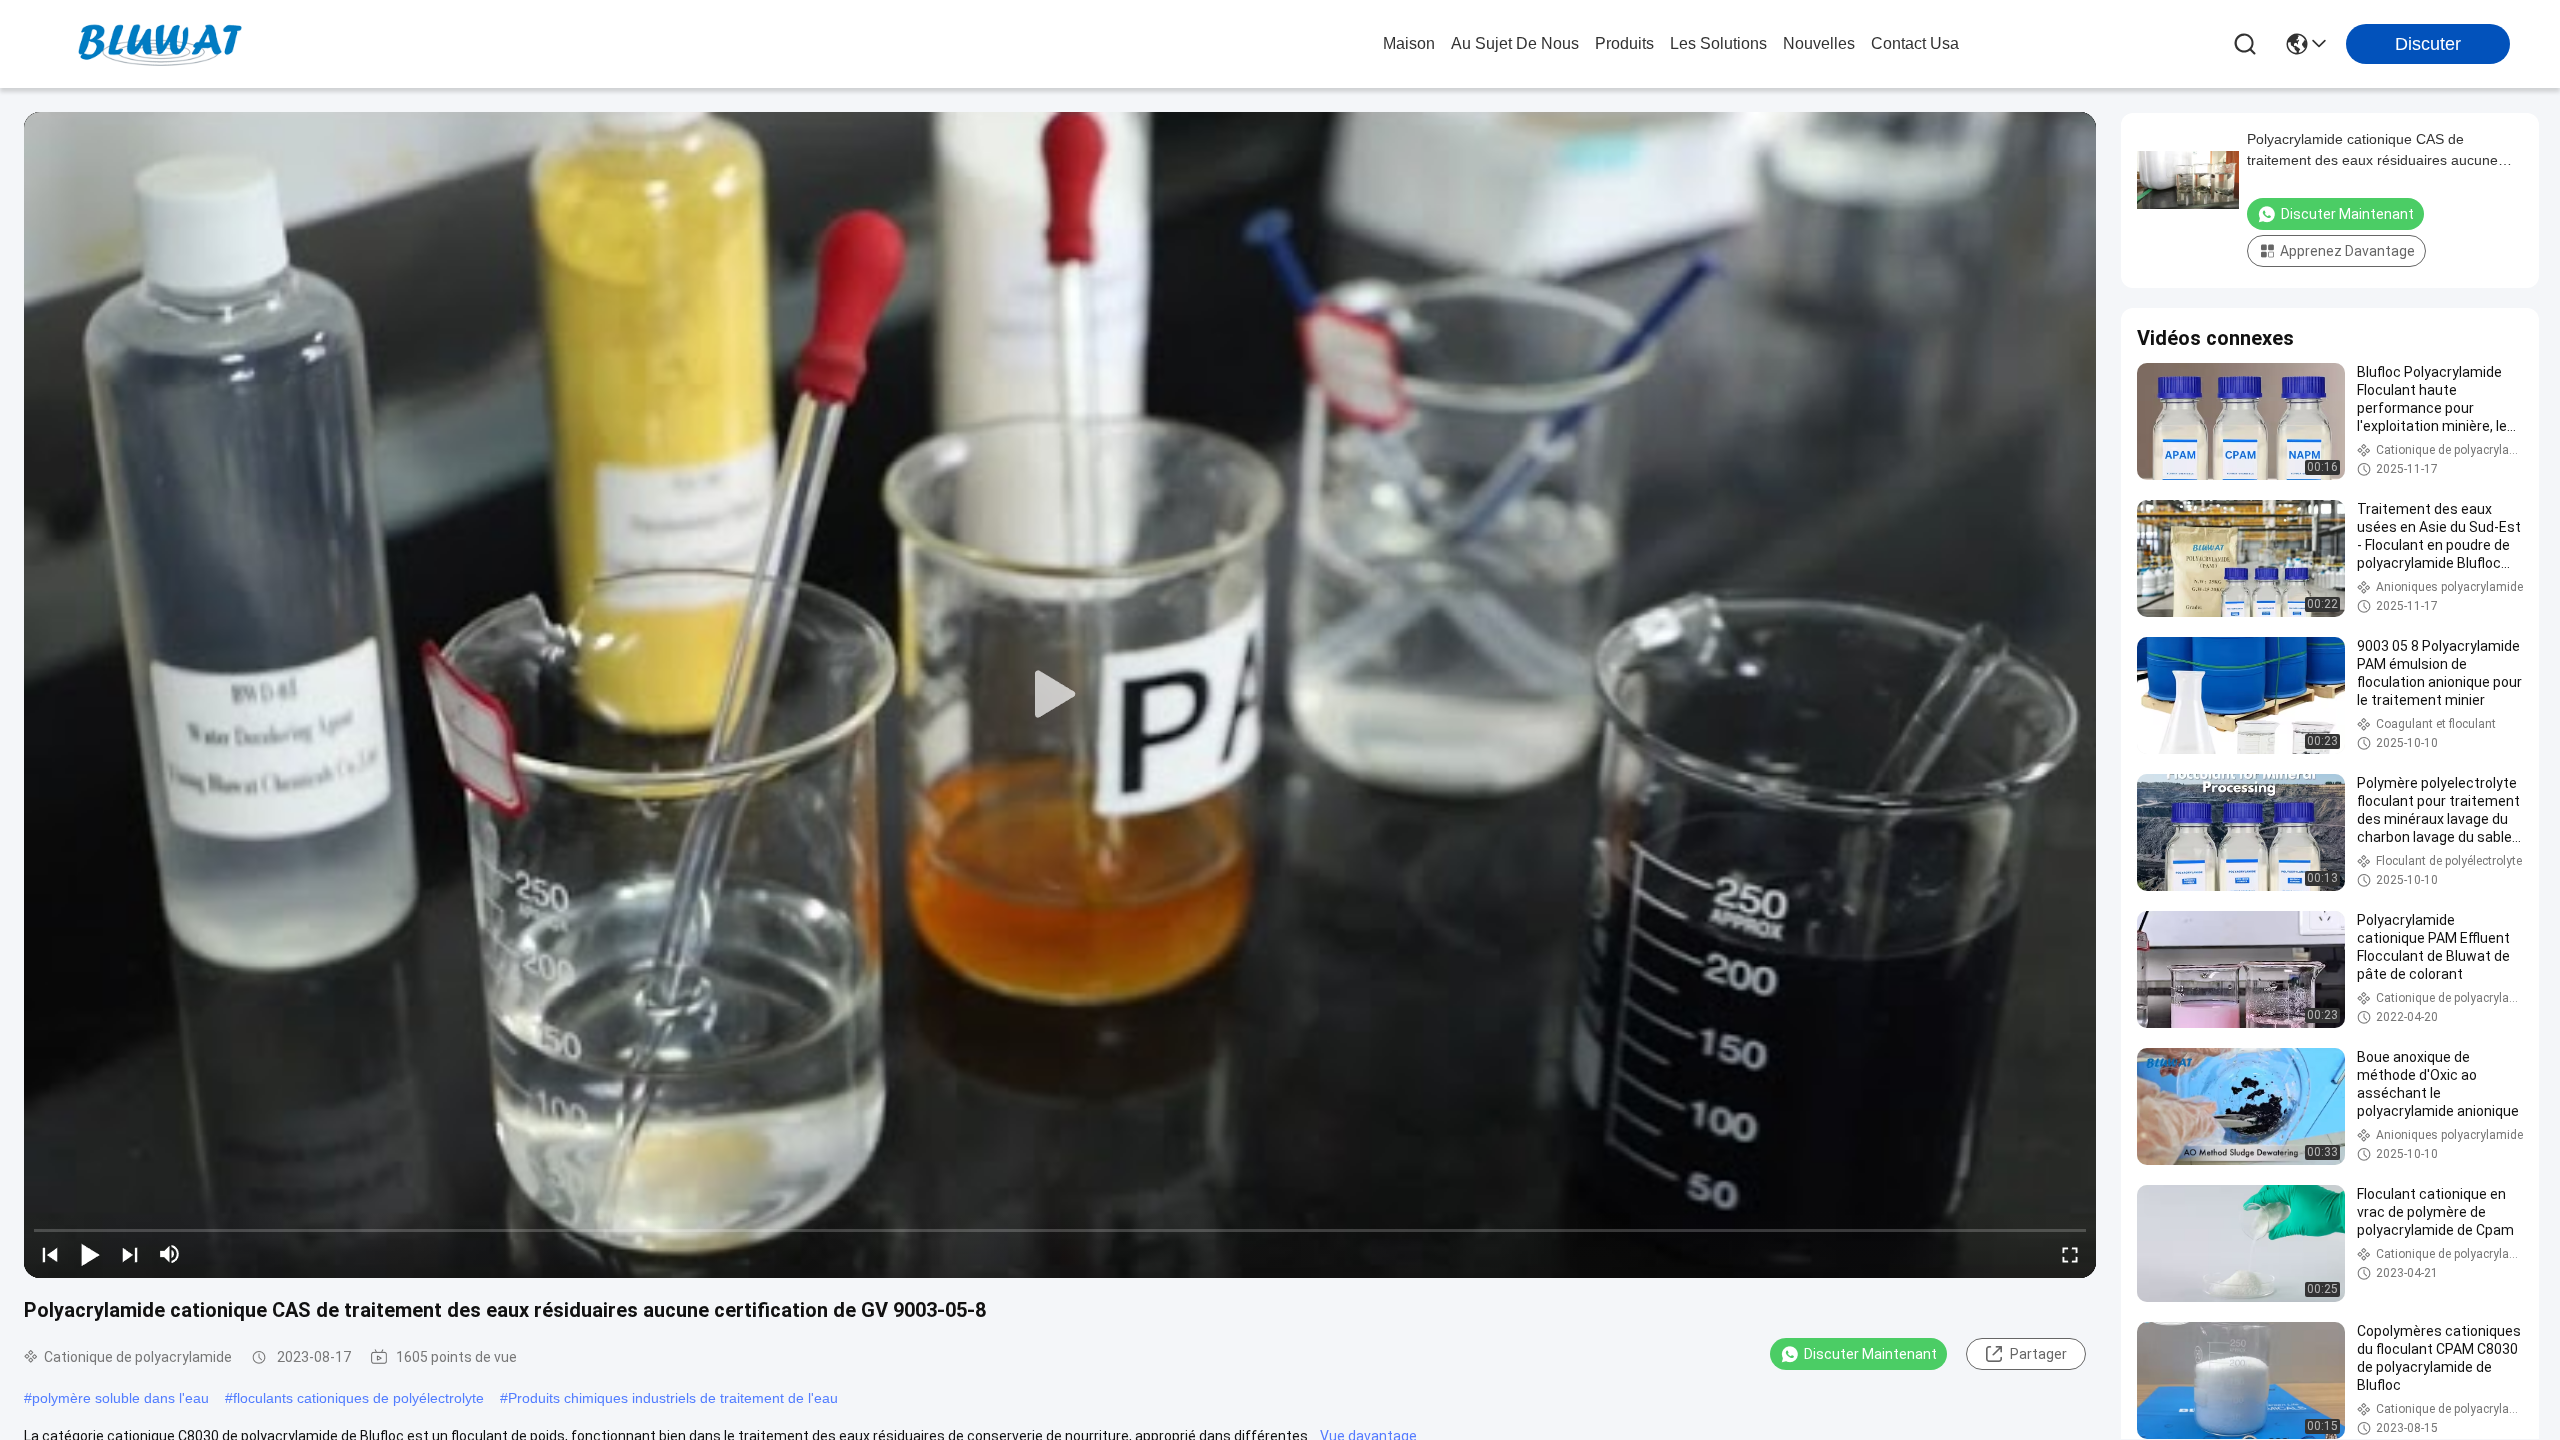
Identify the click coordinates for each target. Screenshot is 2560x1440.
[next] (130, 1254)
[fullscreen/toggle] (2070, 1254)
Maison (1409, 43)
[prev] (50, 1254)
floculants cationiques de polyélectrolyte (358, 1398)
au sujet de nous (1515, 43)
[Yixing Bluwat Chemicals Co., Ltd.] (160, 44)
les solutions (1718, 43)
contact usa (1915, 43)
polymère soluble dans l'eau (120, 1398)
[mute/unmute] (170, 1254)
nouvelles (1819, 43)
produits (1624, 43)
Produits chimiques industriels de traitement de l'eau (673, 1398)
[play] (1060, 695)
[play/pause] (90, 1254)
